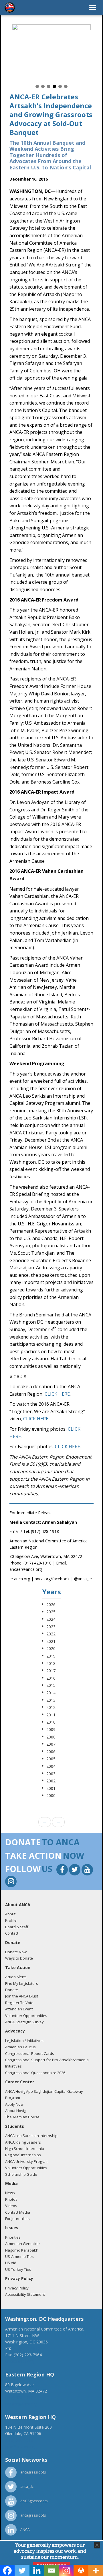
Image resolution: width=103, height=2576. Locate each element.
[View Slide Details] (51, 54)
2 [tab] (43, 86)
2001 (51, 1788)
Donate (12, 1990)
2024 (51, 1619)
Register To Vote (19, 2003)
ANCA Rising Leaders (23, 2142)
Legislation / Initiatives (24, 2041)
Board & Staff (17, 1927)
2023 (51, 1627)
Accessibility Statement (25, 2294)
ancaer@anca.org (21, 2404)
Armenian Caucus (20, 2047)
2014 (51, 1693)
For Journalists (17, 2219)
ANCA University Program (27, 2161)
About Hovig (16, 2111)
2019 (51, 1656)
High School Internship (25, 2148)
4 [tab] (54, 86)
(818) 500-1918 (19, 2440)
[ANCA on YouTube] (87, 1870)
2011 (51, 1715)
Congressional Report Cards (30, 2053)
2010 (51, 1722)
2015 (51, 1685)
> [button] (87, 54)
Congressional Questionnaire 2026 (35, 2073)
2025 (51, 1612)
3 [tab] (49, 86)
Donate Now (16, 1952)
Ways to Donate (19, 1958)
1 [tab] (37, 86)
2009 (51, 1729)
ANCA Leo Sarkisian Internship (31, 2136)
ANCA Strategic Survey (24, 2022)
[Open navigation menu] (93, 7)
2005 (51, 1759)
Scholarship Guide (21, 2174)
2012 (51, 1707)
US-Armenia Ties (19, 2256)
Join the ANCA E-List (22, 1996)
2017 (51, 1671)
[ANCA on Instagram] (11, 1882)
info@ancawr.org (21, 2446)
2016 (51, 1678)
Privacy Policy (17, 2288)
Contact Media (18, 2212)
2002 (51, 1781)
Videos (11, 2206)
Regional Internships (23, 2155)
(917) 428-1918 (19, 2397)
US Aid (11, 2263)
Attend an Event (19, 2009)
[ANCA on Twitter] (75, 1870)
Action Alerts (16, 1977)
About (10, 1914)
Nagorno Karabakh (22, 2250)
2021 (51, 1641)
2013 (51, 1700)
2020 (51, 1648)
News (10, 2193)
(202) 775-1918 (26, 2348)
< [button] (16, 54)
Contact (12, 1933)
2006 (51, 1752)
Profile (11, 1920)
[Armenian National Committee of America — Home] (10, 7)
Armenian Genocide (22, 2244)
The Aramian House (22, 2117)
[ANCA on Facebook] (63, 1870)
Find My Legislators (22, 1983)
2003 (51, 1774)
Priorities (13, 2237)
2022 (51, 1634)
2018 (51, 1663)
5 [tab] (60, 86)
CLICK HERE (57, 1394)
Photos (11, 2199)
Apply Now (14, 2104)
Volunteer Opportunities (26, 2016)
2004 (51, 1766)
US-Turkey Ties (18, 2269)
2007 (51, 1744)
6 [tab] (66, 86)
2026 (51, 1605)
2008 (51, 1737)
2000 (51, 1795)
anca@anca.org (19, 2361)
